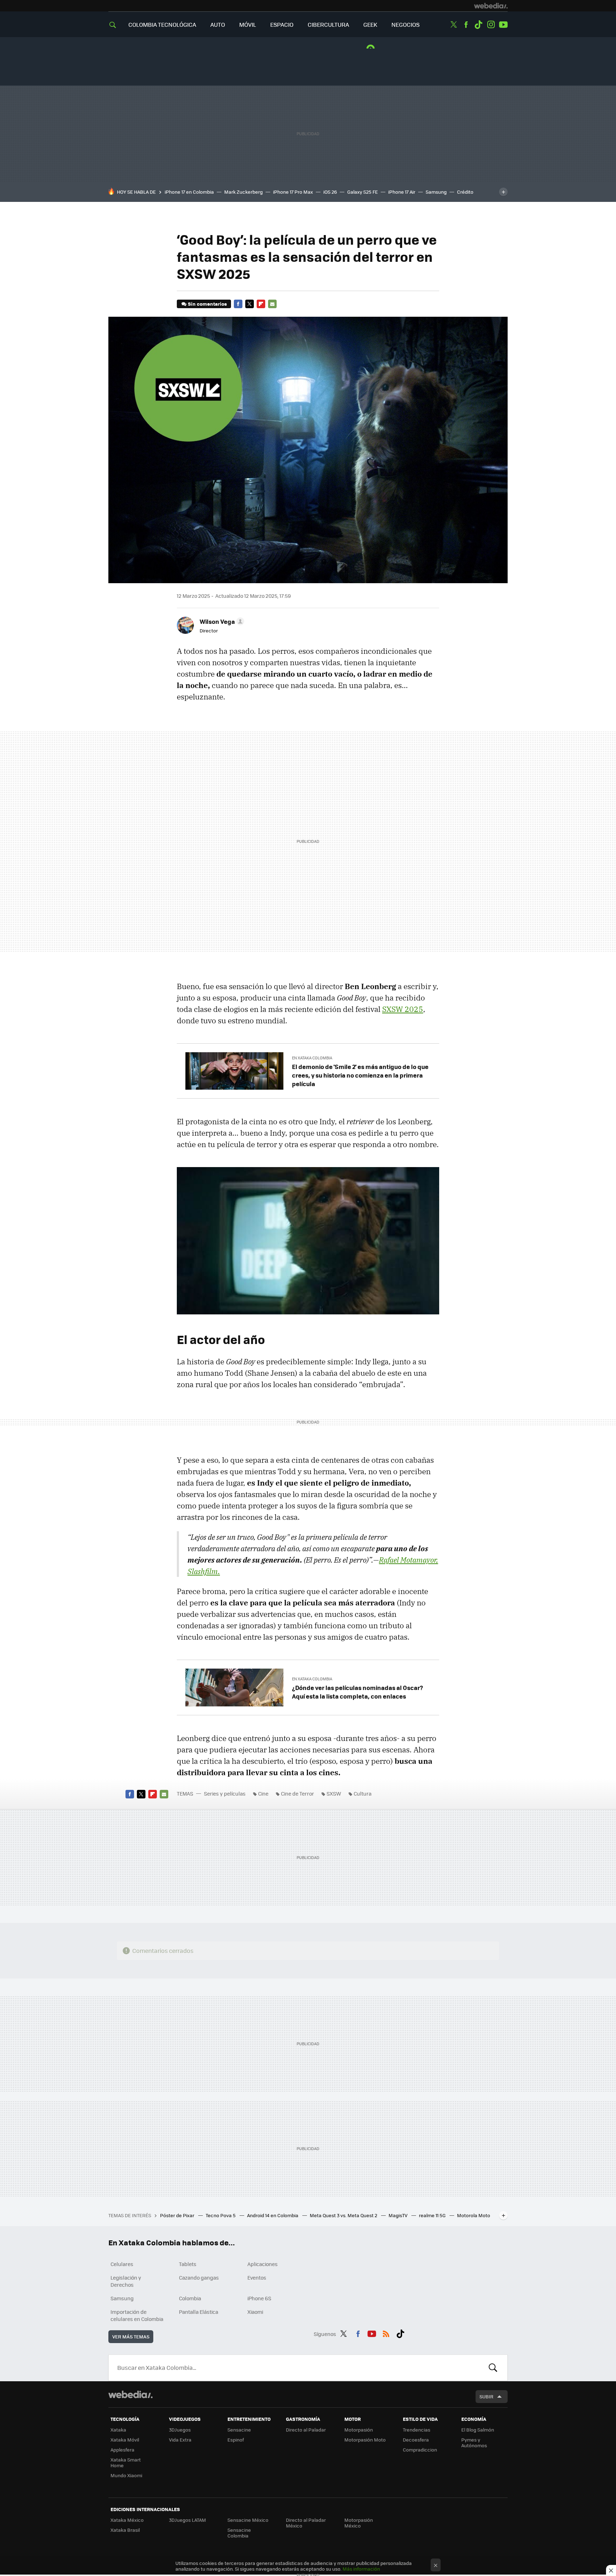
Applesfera (122, 2450)
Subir (486, 2396)
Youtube (503, 25)
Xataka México (127, 2520)
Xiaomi (255, 2312)
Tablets (188, 2264)
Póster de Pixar (178, 2215)
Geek (370, 24)
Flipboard (261, 304)
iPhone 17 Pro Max (293, 192)
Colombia (190, 2298)
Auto (218, 24)
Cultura (363, 1793)
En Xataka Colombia (312, 1058)
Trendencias (417, 2430)
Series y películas (225, 1793)
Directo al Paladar (306, 2430)
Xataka (118, 2430)
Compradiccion (420, 2450)
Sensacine (239, 2430)
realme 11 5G (433, 2215)
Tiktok (478, 25)
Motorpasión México (359, 2523)
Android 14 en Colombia (273, 2215)
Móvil (248, 24)
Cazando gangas (199, 2277)
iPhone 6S (259, 2298)
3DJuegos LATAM (188, 2520)
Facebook (466, 25)
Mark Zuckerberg (243, 192)
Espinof (236, 2440)
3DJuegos (180, 2430)
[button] (221, 621)
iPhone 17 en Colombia (189, 192)
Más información (361, 2569)
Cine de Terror (297, 1793)
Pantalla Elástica (199, 2312)
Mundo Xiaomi (126, 2475)
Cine (263, 1793)
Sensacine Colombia (239, 2533)
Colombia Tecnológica (162, 24)
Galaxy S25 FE (363, 192)
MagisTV (399, 2215)
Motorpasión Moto (365, 2440)
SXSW (334, 1793)
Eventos (257, 2277)
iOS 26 (330, 192)
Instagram (491, 25)
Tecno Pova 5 (221, 2215)
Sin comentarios (207, 304)
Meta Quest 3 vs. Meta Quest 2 (344, 2215)
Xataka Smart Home (126, 2462)
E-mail (272, 304)
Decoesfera (416, 2440)
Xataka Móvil (125, 2440)
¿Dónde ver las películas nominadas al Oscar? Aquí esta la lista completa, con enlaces (358, 1692)
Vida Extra (180, 2440)
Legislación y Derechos (126, 2281)
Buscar (493, 2368)
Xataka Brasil (125, 2530)
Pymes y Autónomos (474, 2442)
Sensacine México (248, 2520)
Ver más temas (131, 2336)
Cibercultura (328, 24)
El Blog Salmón (478, 2430)
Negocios (405, 24)
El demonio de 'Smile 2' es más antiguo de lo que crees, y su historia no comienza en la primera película (360, 1075)
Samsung (436, 192)
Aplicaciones (263, 2264)
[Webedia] (491, 6)
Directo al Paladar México (306, 2523)
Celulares (122, 2264)
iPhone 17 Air (402, 192)
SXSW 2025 (403, 1009)
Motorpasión (359, 2430)
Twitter (453, 25)
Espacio (282, 24)
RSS (386, 2333)
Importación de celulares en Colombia (137, 2315)
